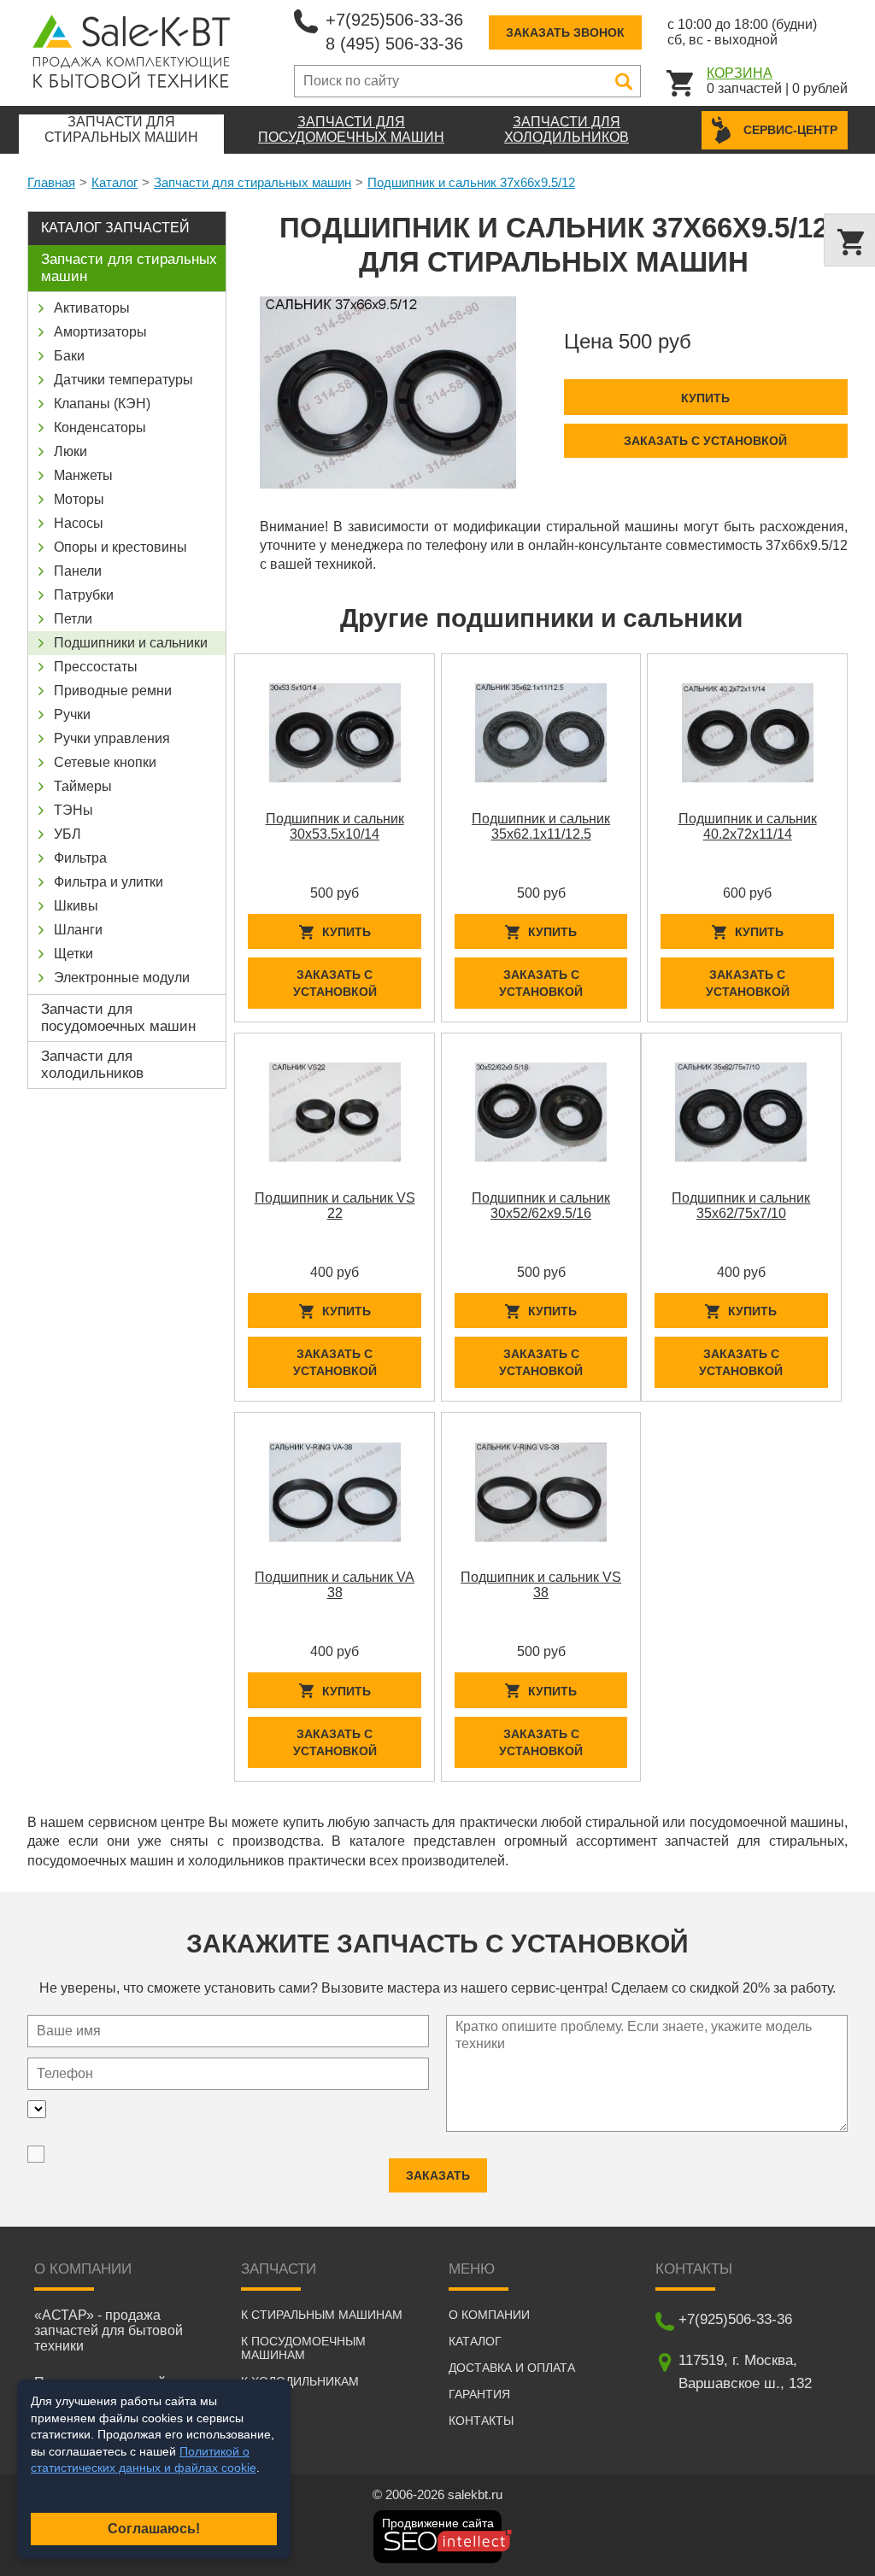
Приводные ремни (113, 691)
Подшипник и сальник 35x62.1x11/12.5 (541, 826)
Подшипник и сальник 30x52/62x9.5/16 (541, 1206)
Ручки (72, 714)
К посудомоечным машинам (303, 2348)
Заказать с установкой (705, 441)
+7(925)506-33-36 (394, 20)
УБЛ (68, 834)
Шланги (78, 930)
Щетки (73, 954)
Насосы (79, 523)
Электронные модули (122, 978)
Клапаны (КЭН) (102, 404)
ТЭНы (73, 810)
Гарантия (479, 2394)
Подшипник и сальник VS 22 (335, 1206)
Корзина (740, 73)
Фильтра (80, 858)
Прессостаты (96, 667)
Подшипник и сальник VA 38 (335, 1585)
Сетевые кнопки (105, 762)
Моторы (79, 499)
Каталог (115, 182)
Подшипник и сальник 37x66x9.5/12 (471, 182)
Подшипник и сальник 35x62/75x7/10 (741, 1206)
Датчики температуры (123, 380)
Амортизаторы (100, 332)
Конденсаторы (100, 427)
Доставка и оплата (512, 2368)
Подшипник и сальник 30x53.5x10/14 (335, 826)
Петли (73, 619)
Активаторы (92, 308)
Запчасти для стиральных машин (253, 182)
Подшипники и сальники (131, 643)
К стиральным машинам (322, 2315)
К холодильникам (300, 2381)
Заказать (438, 2175)
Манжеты (83, 475)
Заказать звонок (565, 32)
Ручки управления (112, 738)
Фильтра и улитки (109, 882)
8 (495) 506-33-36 (394, 44)
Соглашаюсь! (154, 2529)
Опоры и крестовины (120, 547)
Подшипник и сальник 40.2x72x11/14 (748, 826)
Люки (70, 451)
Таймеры (83, 786)
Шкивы (76, 906)
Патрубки (84, 595)
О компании (489, 2315)
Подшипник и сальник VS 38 (541, 1585)
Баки (69, 356)
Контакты (481, 2421)
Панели (78, 571)
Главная (51, 182)
